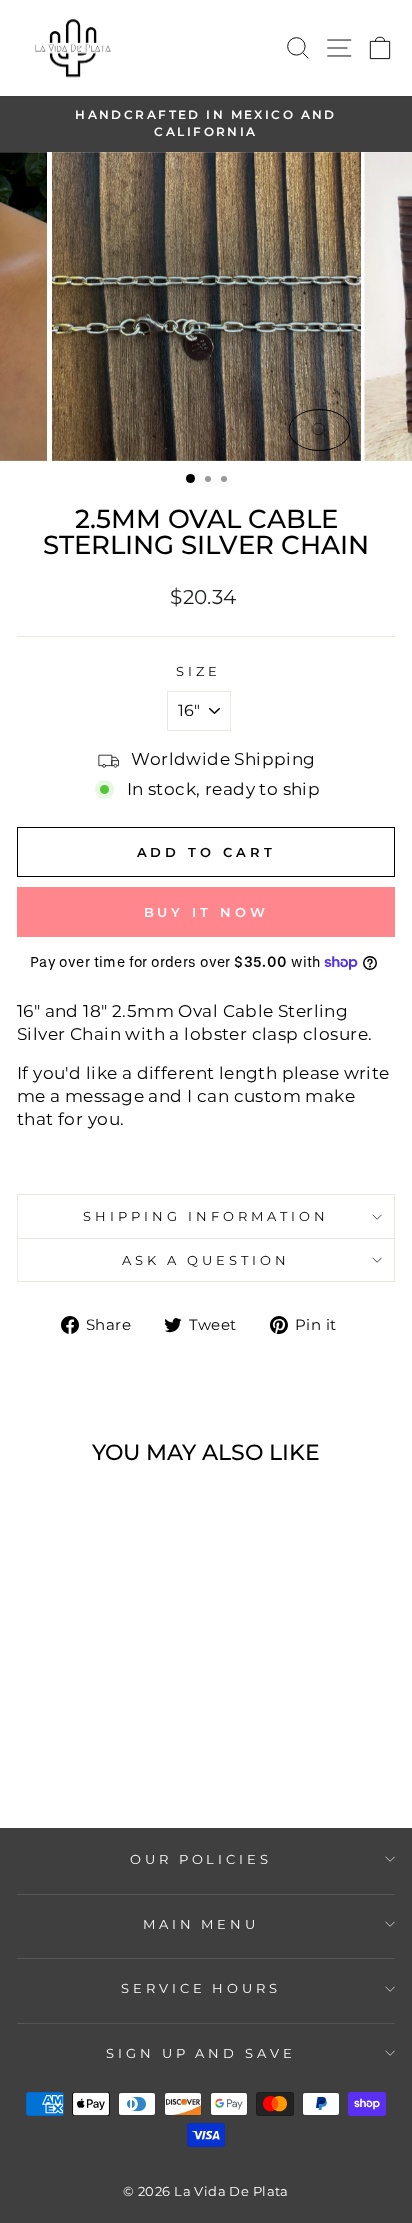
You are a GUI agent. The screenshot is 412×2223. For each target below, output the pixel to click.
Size (198, 671)
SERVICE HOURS (201, 1988)
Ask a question (206, 1260)
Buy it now (206, 912)
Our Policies (201, 1859)
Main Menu (201, 1924)
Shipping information (206, 1216)
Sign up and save (201, 2053)
